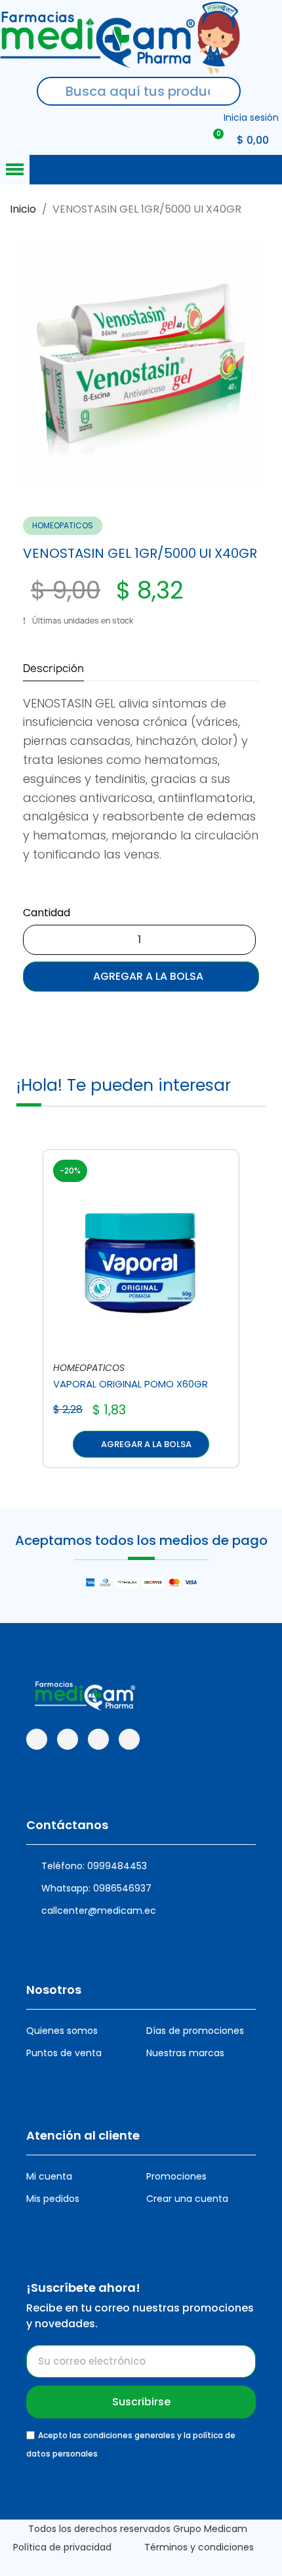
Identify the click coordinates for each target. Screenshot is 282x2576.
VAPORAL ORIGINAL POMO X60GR (131, 1384)
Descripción (53, 668)
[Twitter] (129, 1739)
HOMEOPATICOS (63, 525)
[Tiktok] (98, 1739)
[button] (37, 366)
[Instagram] (68, 1739)
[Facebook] (37, 1739)
